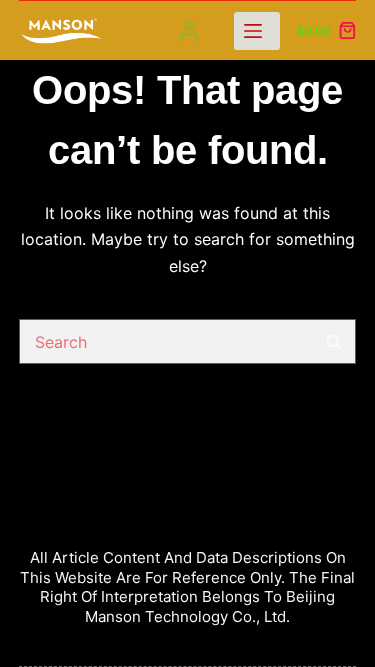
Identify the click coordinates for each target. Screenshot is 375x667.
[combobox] (166, 341)
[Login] (189, 31)
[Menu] (257, 31)
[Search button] (333, 341)
